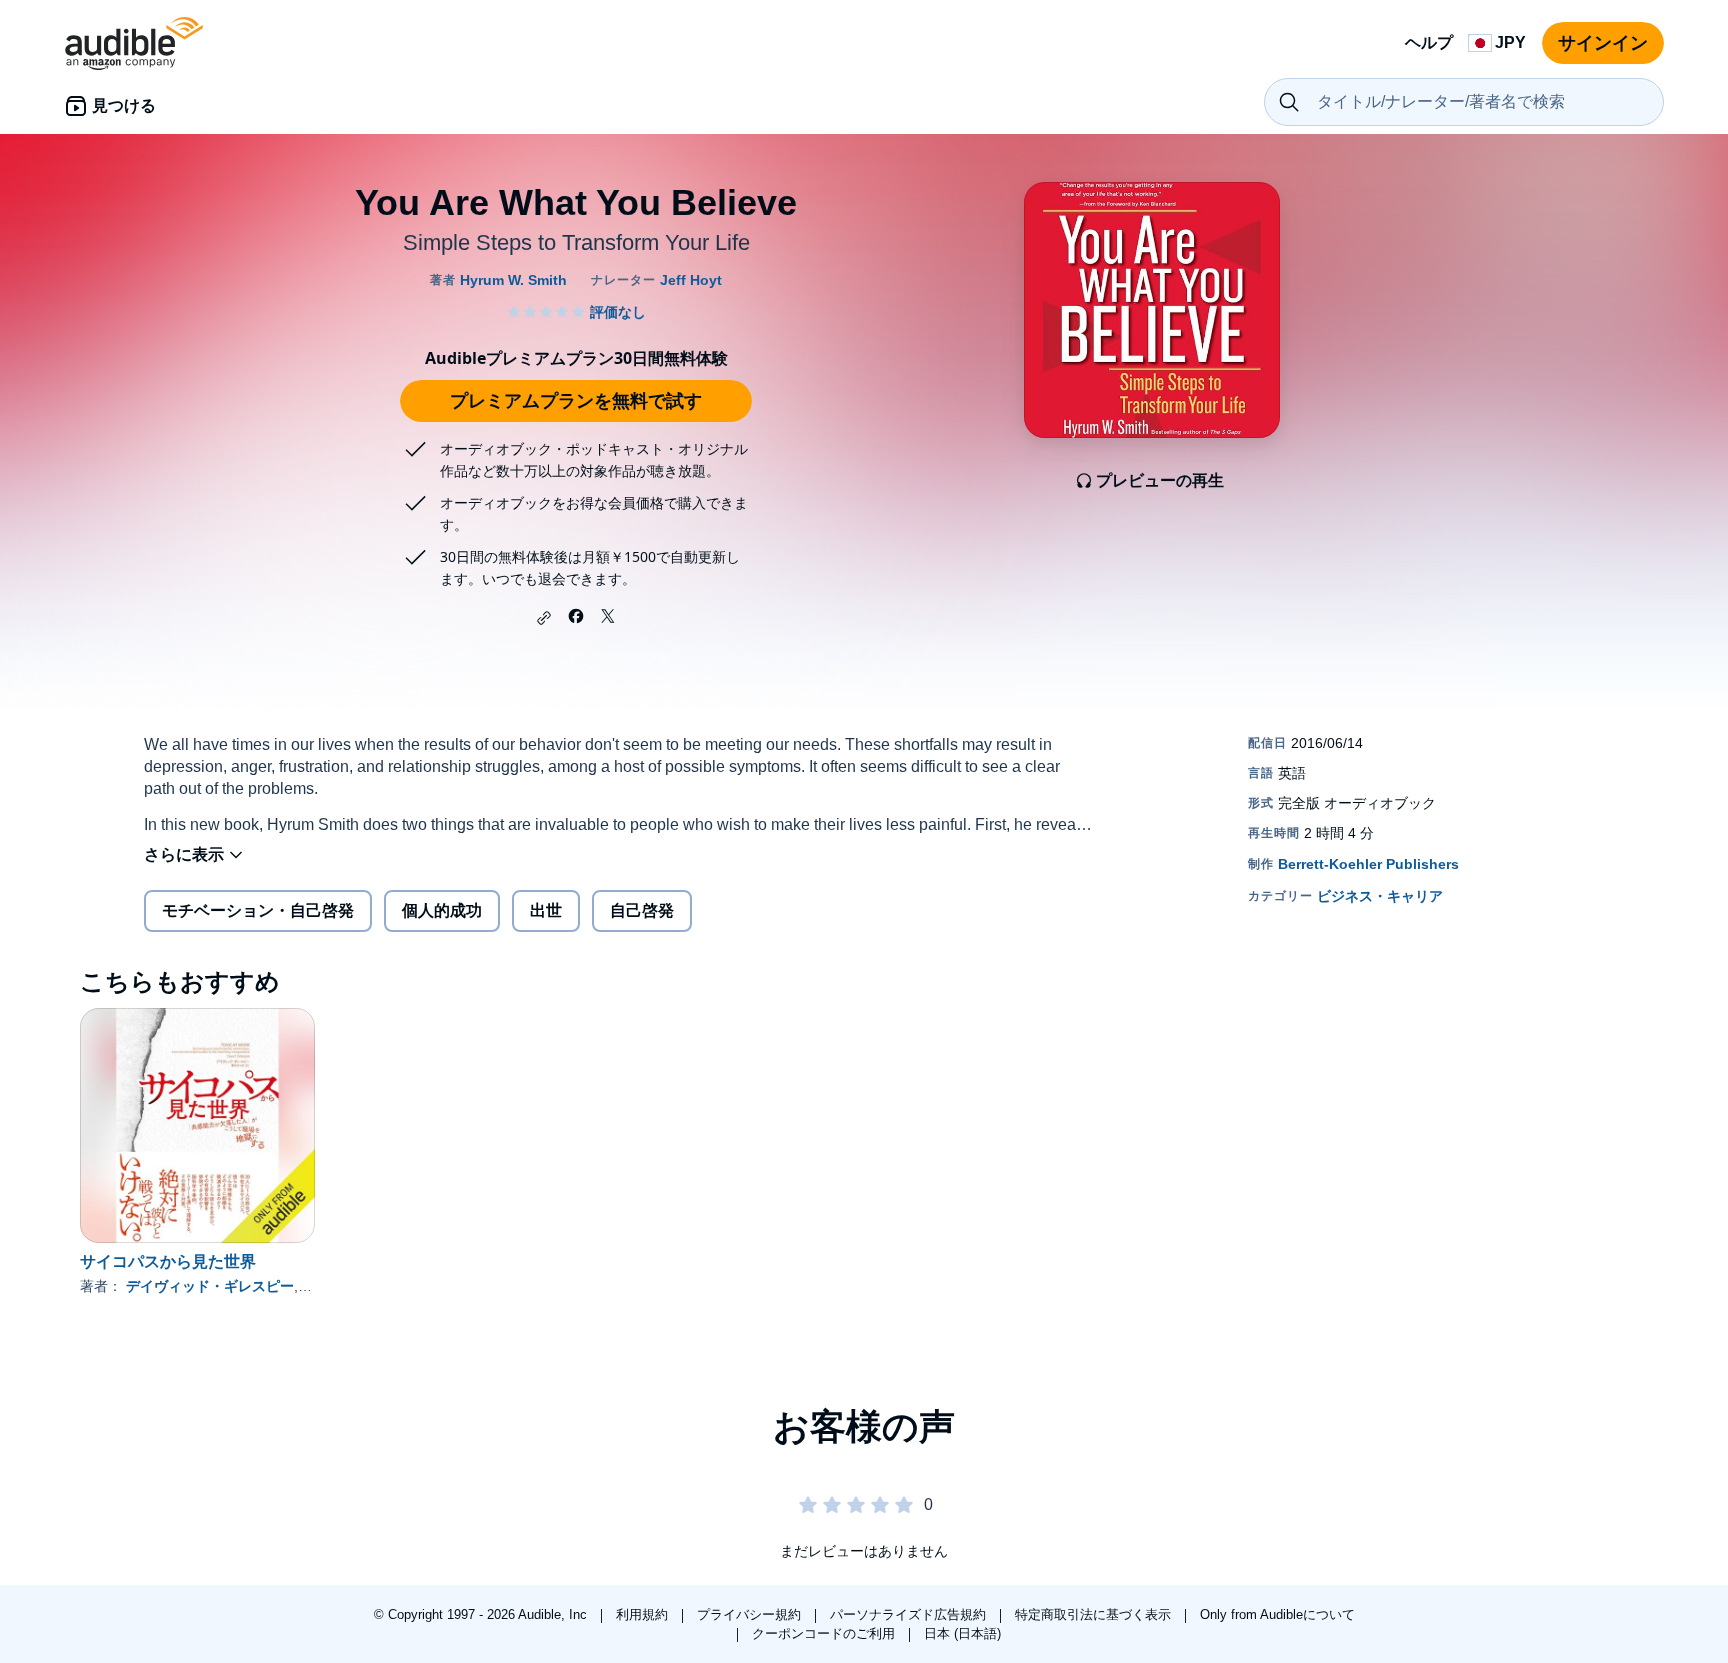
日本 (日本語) (962, 1633)
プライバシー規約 (751, 1614)
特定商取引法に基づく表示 (1095, 1614)
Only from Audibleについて (1277, 1614)
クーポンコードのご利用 (825, 1633)
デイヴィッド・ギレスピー (210, 1286)
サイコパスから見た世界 (168, 1261)
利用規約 (644, 1614)
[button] (544, 618)
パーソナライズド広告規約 (910, 1614)
